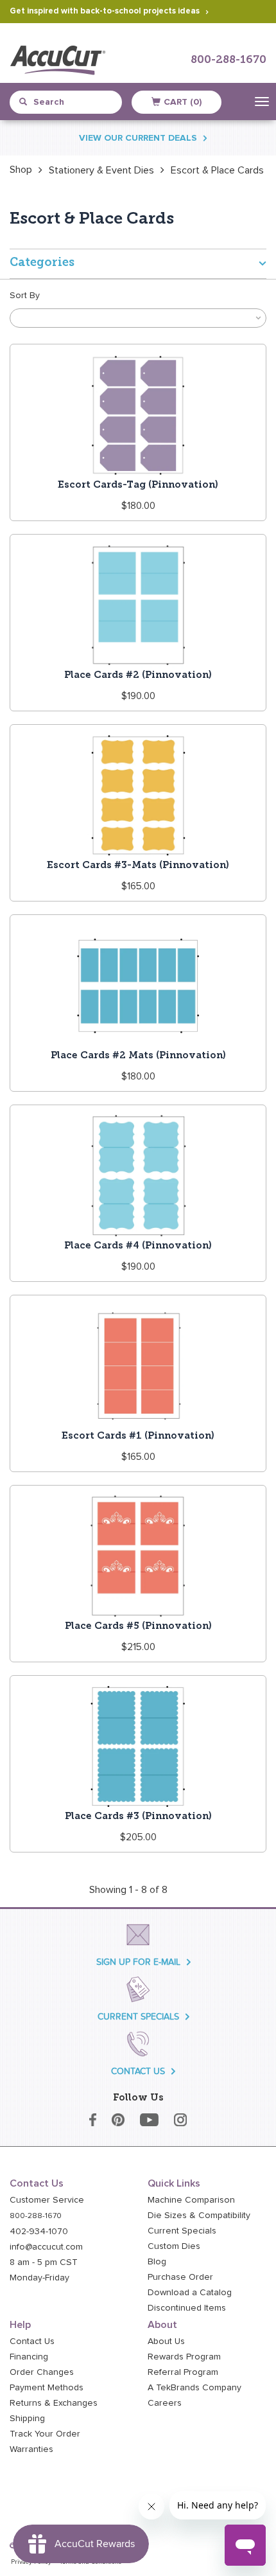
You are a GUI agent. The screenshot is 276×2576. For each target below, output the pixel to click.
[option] (21, 170)
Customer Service (47, 2200)
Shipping (27, 2419)
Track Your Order (45, 2434)
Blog (157, 2262)
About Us (166, 2341)
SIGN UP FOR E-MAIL (138, 1962)
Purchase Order (180, 2277)
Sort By (25, 296)
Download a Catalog (190, 2293)
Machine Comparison (191, 2200)
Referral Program (183, 2372)
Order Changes (42, 2372)
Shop (21, 170)
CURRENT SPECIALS (138, 2017)
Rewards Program (184, 2357)
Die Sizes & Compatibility (199, 2216)
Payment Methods (47, 2388)
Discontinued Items (187, 2308)
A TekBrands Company (194, 2388)
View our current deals (138, 138)
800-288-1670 (229, 60)
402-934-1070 (39, 2232)
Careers (165, 2403)
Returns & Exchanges (54, 2403)
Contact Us (32, 2341)
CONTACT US (138, 2071)
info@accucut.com (46, 2247)
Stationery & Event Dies (101, 170)
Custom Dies (174, 2246)
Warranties (31, 2449)
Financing (29, 2357)
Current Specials (182, 2231)
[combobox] (71, 102)
